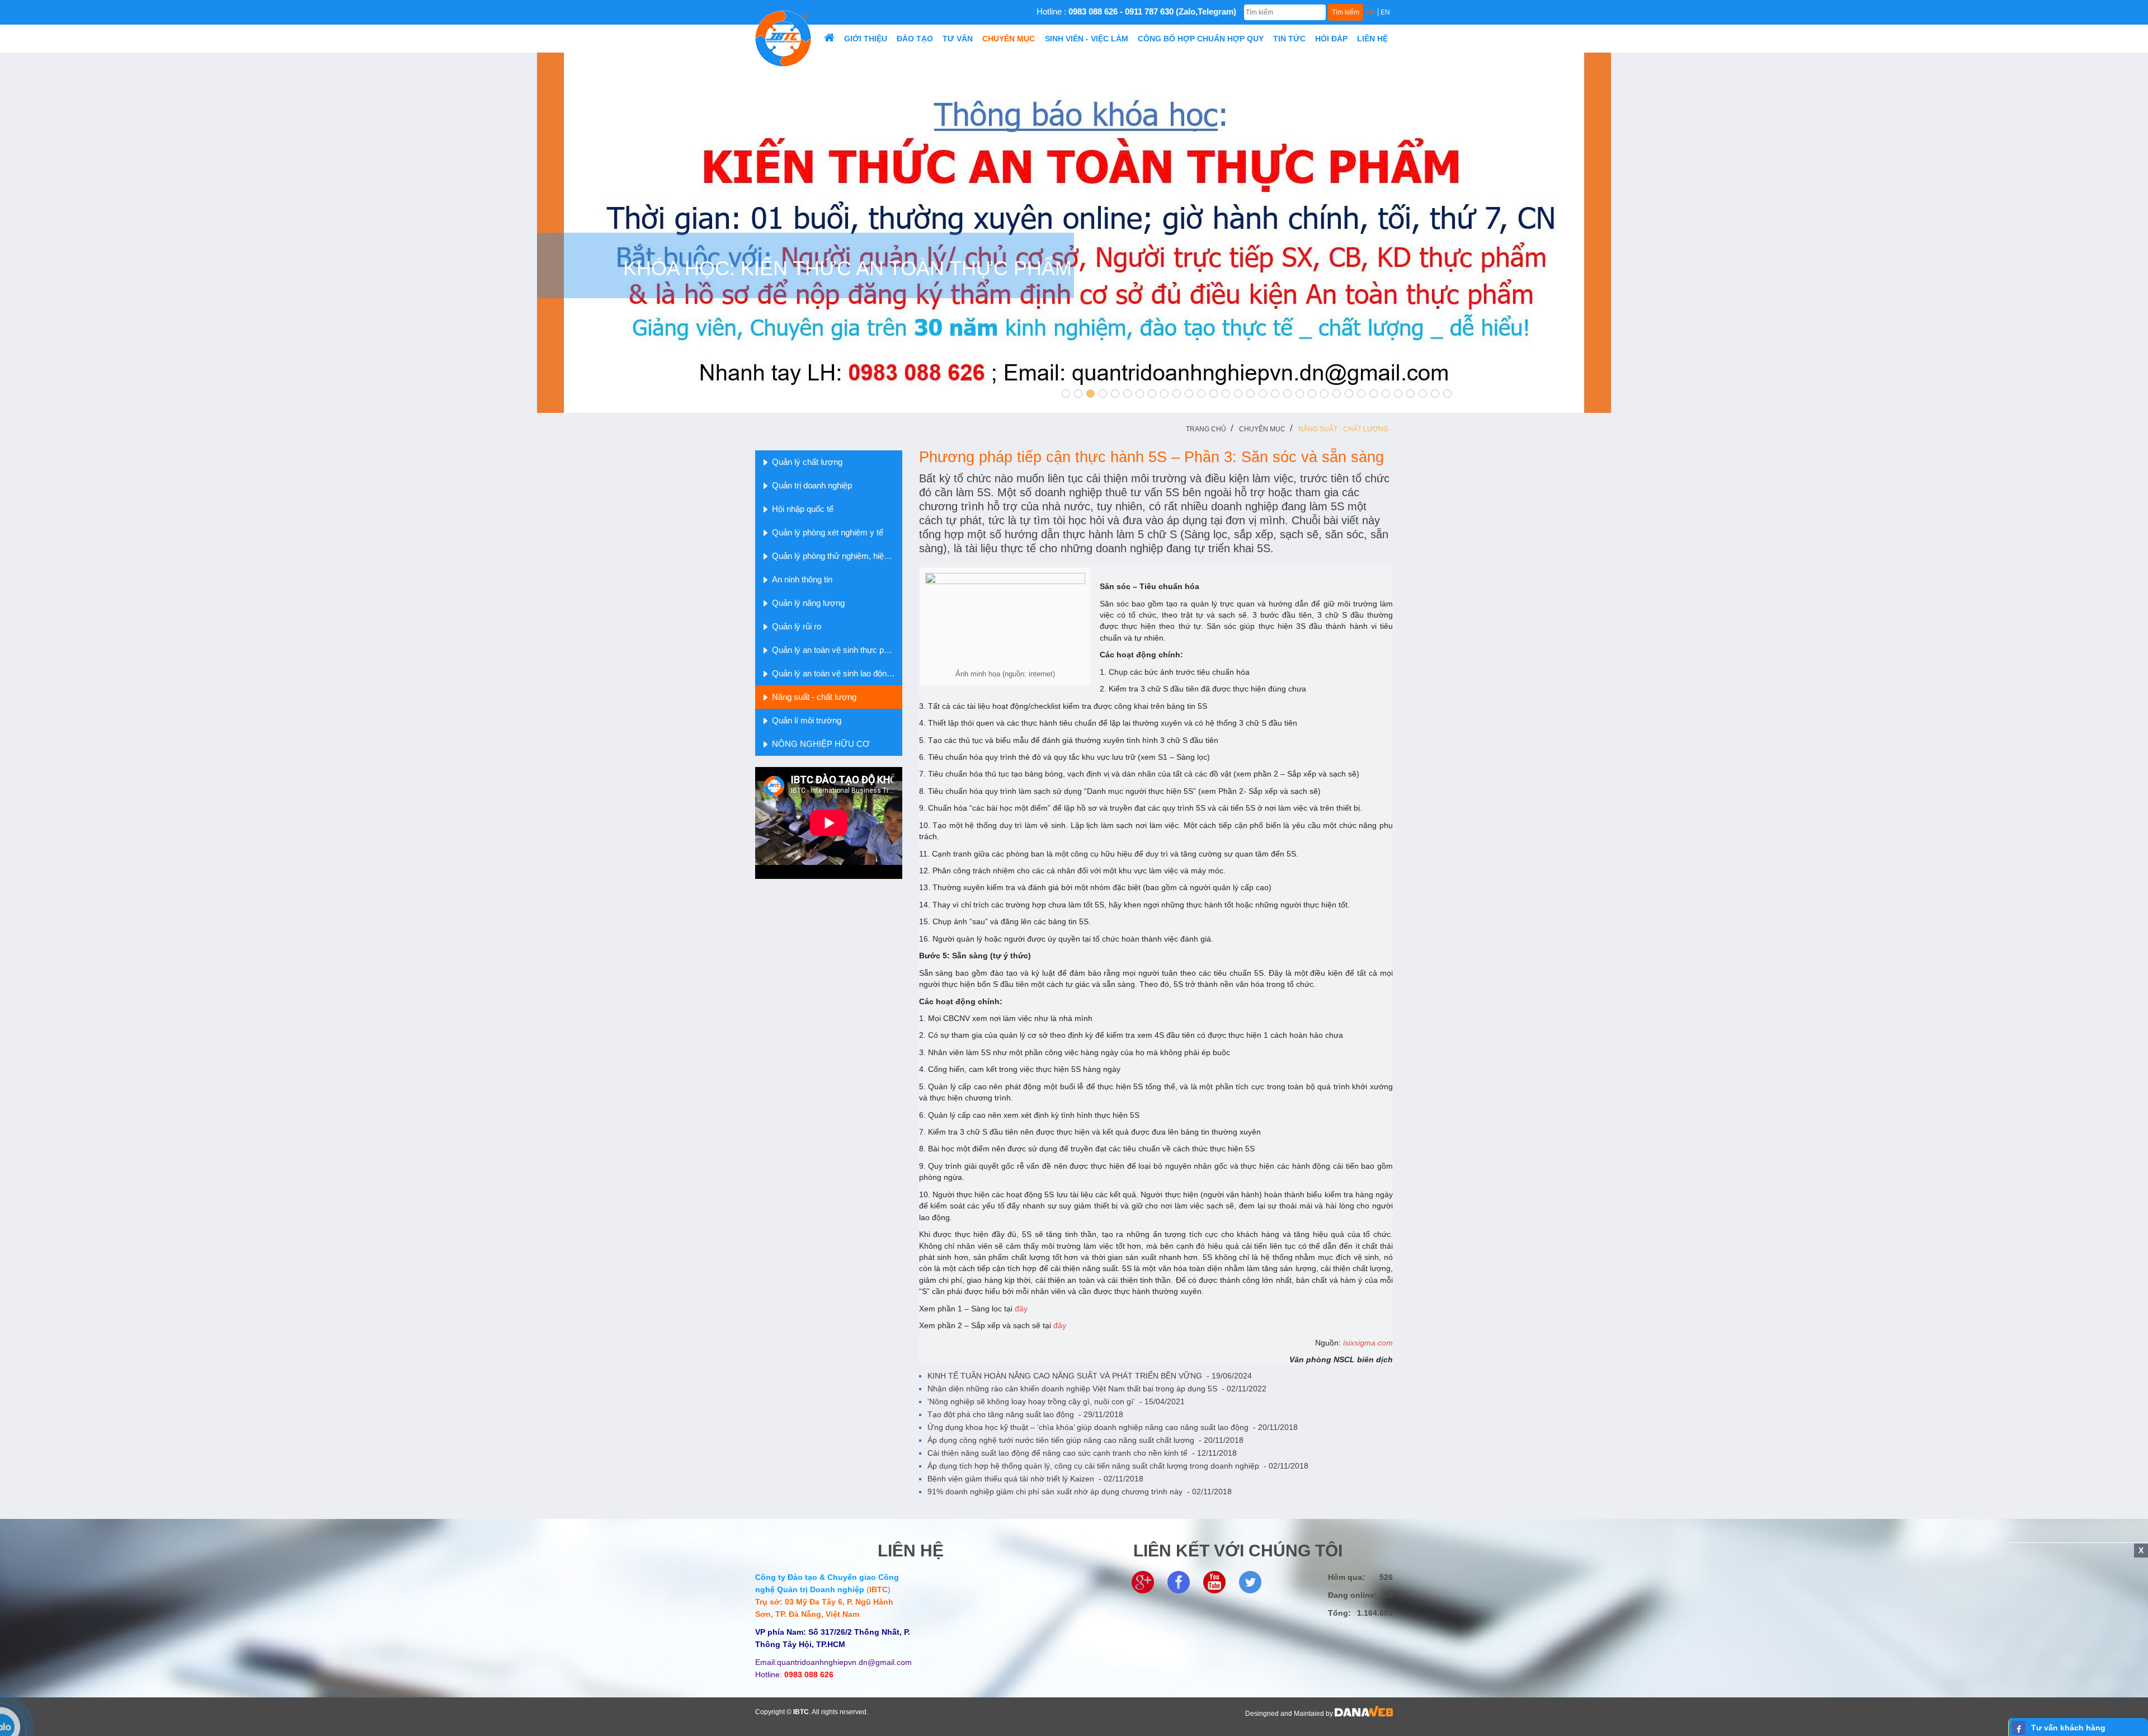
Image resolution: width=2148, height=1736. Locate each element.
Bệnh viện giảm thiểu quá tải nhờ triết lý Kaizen (1035, 1479)
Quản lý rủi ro (797, 626)
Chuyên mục (1262, 429)
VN (1370, 12)
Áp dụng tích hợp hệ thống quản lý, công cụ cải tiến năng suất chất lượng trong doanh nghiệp (1118, 1466)
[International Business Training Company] (783, 38)
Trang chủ (1206, 429)
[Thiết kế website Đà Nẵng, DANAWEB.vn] (1364, 1714)
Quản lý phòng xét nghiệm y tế (828, 532)
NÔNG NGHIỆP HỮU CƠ (821, 744)
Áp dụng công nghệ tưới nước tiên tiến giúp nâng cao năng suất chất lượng (1085, 1440)
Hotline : (1136, 11)
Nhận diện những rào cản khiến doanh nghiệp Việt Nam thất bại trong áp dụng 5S (1097, 1389)
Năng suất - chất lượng (1343, 429)
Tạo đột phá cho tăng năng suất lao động (1025, 1414)
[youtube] (1214, 1582)
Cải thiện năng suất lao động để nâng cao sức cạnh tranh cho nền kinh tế (1082, 1453)
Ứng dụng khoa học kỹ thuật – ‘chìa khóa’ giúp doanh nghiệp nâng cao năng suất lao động (1113, 1427)
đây (1021, 1309)
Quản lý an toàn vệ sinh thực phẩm (836, 650)
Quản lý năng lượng (808, 603)
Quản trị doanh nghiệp (812, 485)
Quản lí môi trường (807, 720)
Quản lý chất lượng (807, 462)
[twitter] (1250, 1582)
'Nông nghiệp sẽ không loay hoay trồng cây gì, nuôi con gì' (1056, 1401)
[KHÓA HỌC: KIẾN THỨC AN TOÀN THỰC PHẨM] (1074, 232)
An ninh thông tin (802, 579)
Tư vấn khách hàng (2068, 1728)
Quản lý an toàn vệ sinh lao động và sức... (837, 673)
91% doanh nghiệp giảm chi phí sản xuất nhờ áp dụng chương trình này (1080, 1492)
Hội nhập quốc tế (803, 509)
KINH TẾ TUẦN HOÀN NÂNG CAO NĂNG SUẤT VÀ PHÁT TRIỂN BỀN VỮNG (1090, 1376)
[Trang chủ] (829, 39)
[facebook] (1179, 1582)
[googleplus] (1143, 1582)
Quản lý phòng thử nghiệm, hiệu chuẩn (837, 556)
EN (1385, 12)
